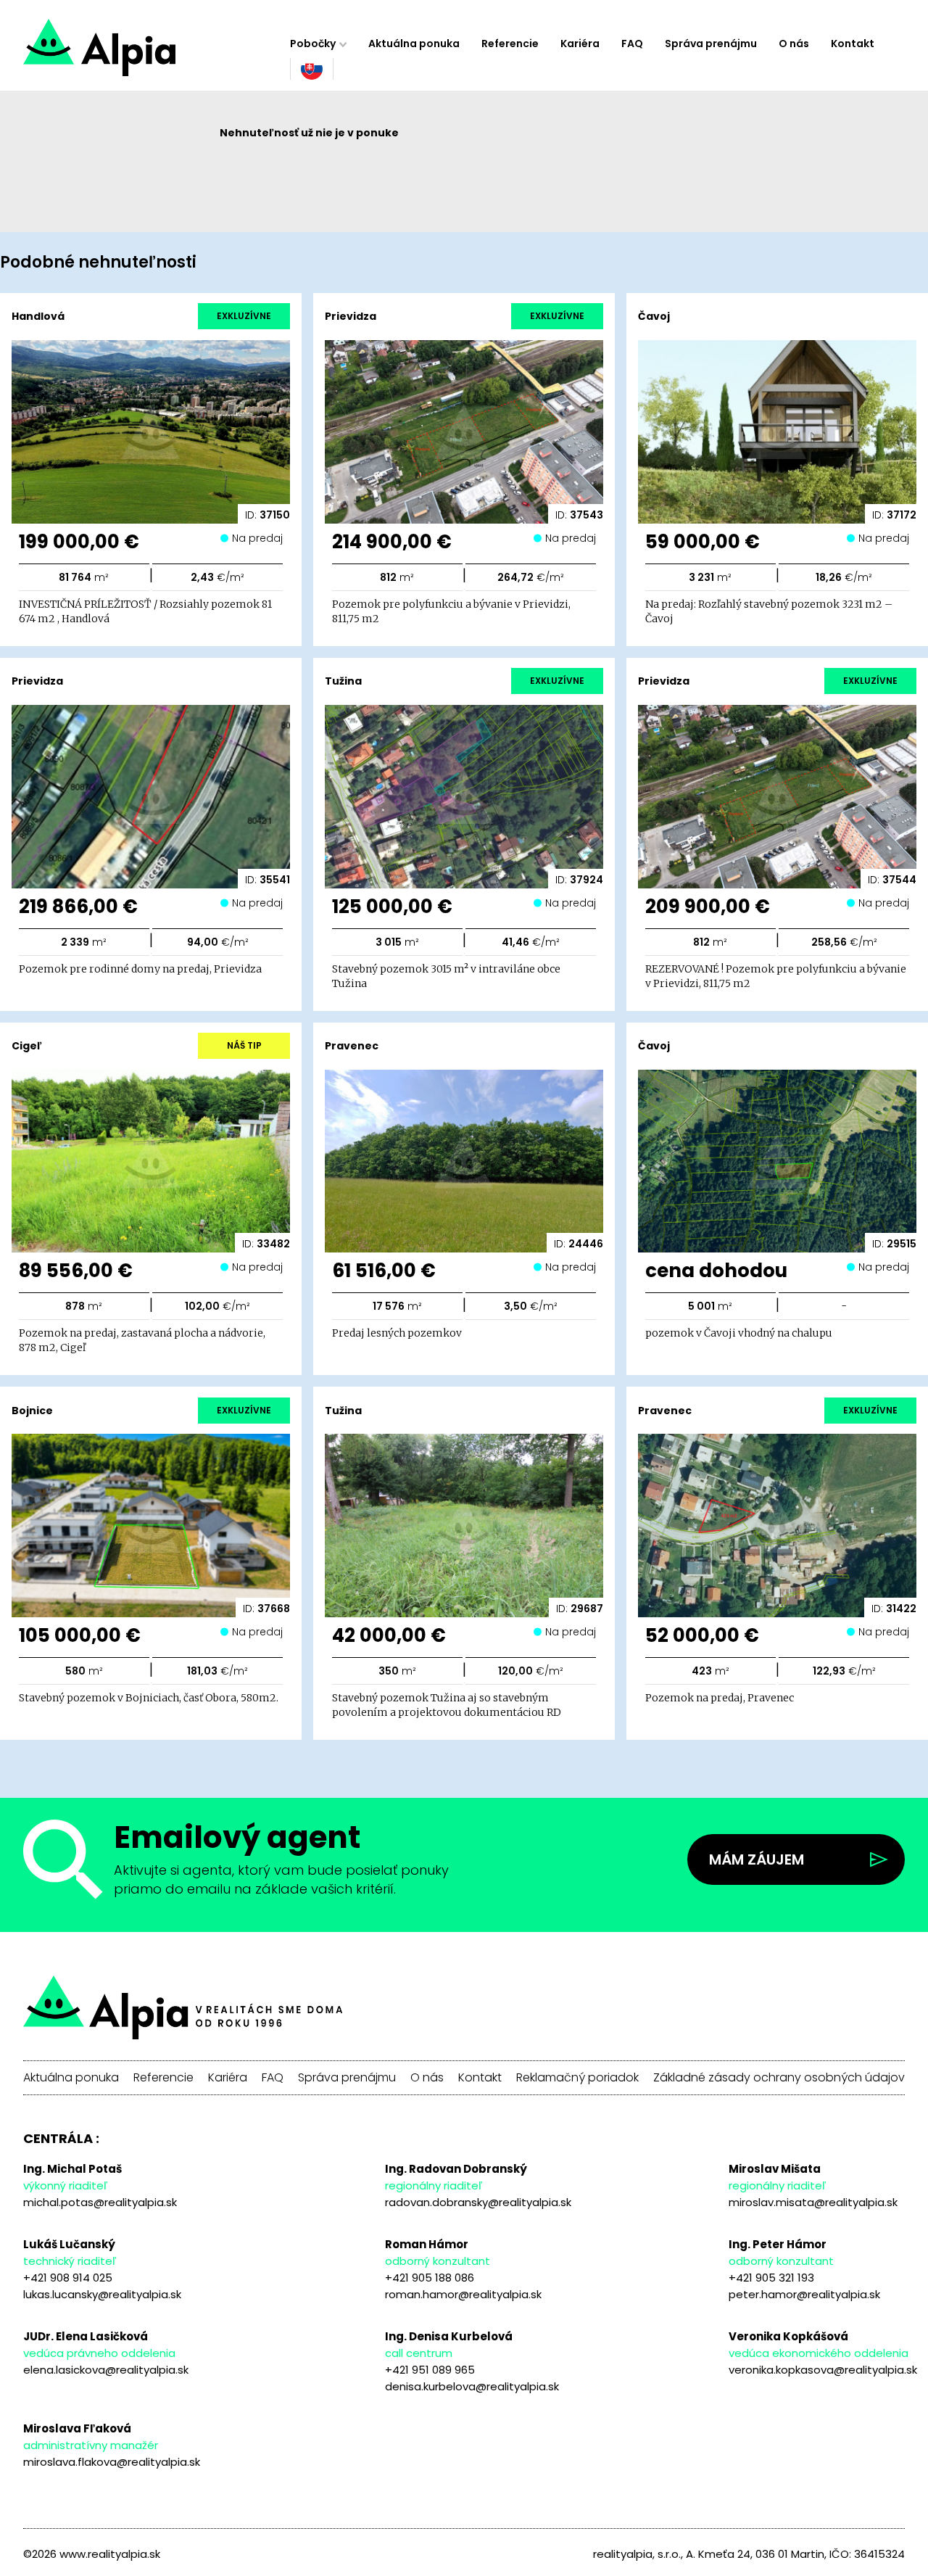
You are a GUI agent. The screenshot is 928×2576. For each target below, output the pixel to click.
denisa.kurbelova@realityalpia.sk (472, 2386)
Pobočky (313, 44)
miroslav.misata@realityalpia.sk (813, 2202)
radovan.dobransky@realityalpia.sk (478, 2202)
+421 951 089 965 (430, 2370)
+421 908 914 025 (68, 2278)
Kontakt (853, 44)
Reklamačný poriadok (577, 2078)
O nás (794, 44)
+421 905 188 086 (430, 2278)
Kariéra (580, 44)
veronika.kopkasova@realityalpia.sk (823, 2370)
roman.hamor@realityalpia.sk (463, 2294)
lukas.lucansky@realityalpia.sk (102, 2294)
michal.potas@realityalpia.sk (100, 2202)
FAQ (632, 44)
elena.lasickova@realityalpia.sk (106, 2370)
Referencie (510, 44)
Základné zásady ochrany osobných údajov (779, 2078)
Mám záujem (757, 1859)
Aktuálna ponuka (414, 44)
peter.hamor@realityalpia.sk (804, 2294)
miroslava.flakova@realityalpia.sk (112, 2462)
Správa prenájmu (711, 44)
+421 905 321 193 (771, 2278)
